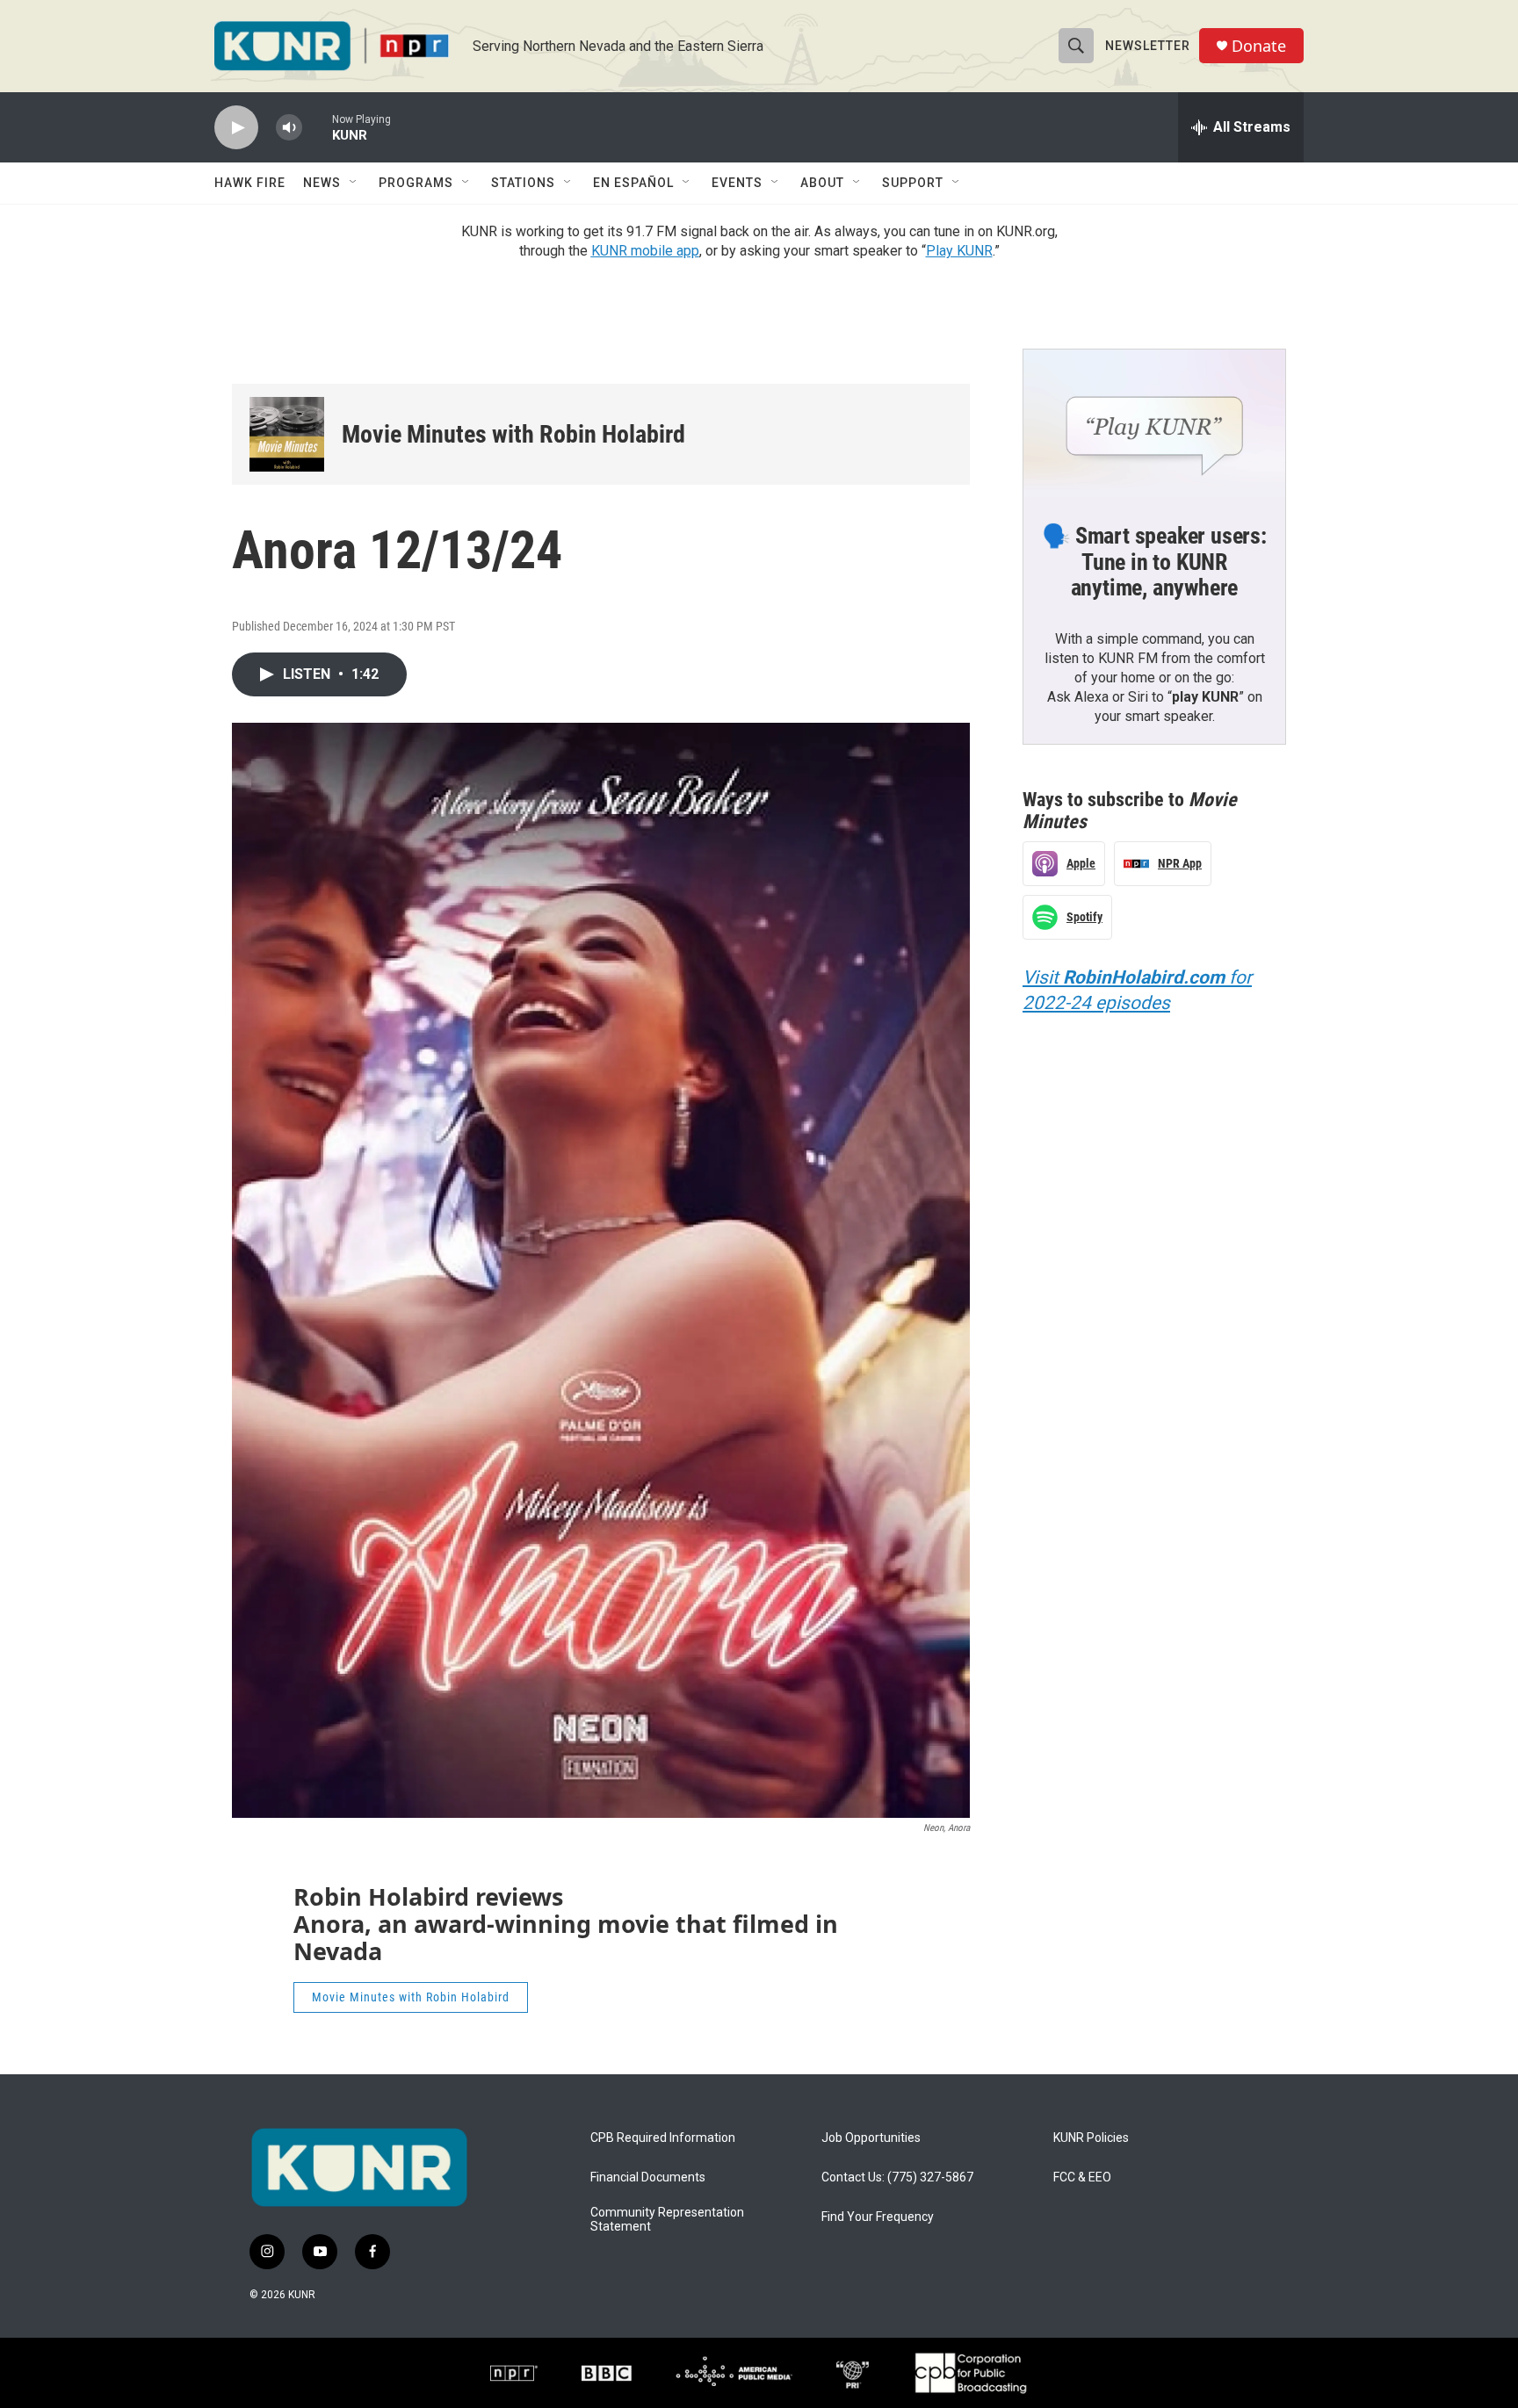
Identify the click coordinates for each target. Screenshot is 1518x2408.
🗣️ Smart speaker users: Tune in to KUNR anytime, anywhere (1154, 562)
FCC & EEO (1082, 2177)
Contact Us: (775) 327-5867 (897, 2177)
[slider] (317, 127)
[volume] (289, 128)
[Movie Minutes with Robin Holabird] (287, 434)
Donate (1259, 46)
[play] (236, 128)
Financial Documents (648, 2177)
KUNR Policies (1091, 2138)
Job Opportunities (871, 2138)
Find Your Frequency (878, 2217)
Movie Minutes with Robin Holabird (513, 434)
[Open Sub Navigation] (354, 183)
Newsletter (1148, 46)
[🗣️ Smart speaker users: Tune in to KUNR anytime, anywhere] (1154, 423)
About (822, 183)
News (322, 183)
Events (737, 183)
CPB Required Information (663, 2138)
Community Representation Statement (667, 2220)
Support (913, 183)
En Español (633, 183)
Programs (416, 183)
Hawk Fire (250, 183)
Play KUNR (959, 251)
